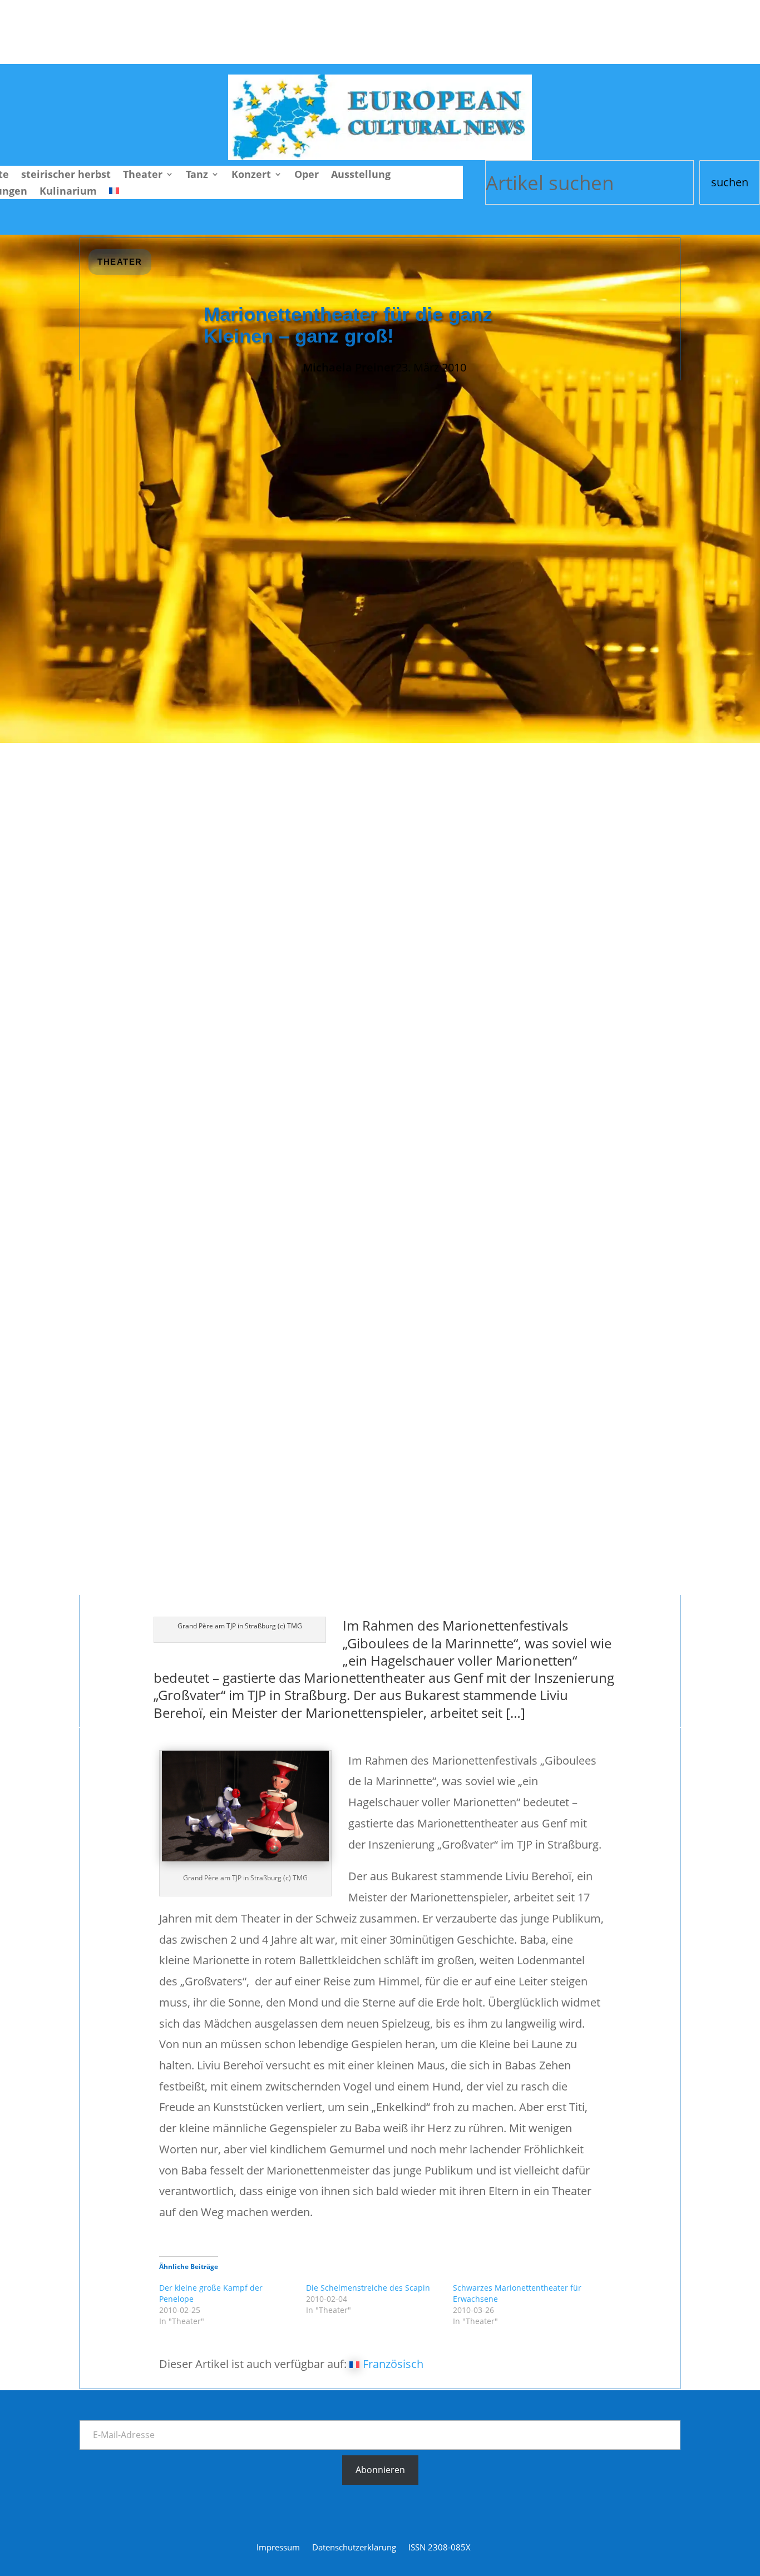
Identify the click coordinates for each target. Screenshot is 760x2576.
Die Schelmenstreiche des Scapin (368, 2288)
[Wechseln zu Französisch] (114, 193)
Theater (143, 175)
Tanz (197, 175)
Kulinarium (68, 192)
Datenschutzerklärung (354, 2548)
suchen (730, 182)
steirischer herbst (66, 175)
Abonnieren (380, 2470)
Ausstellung (361, 175)
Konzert (251, 175)
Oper (307, 175)
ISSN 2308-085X (440, 2548)
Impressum (278, 2548)
